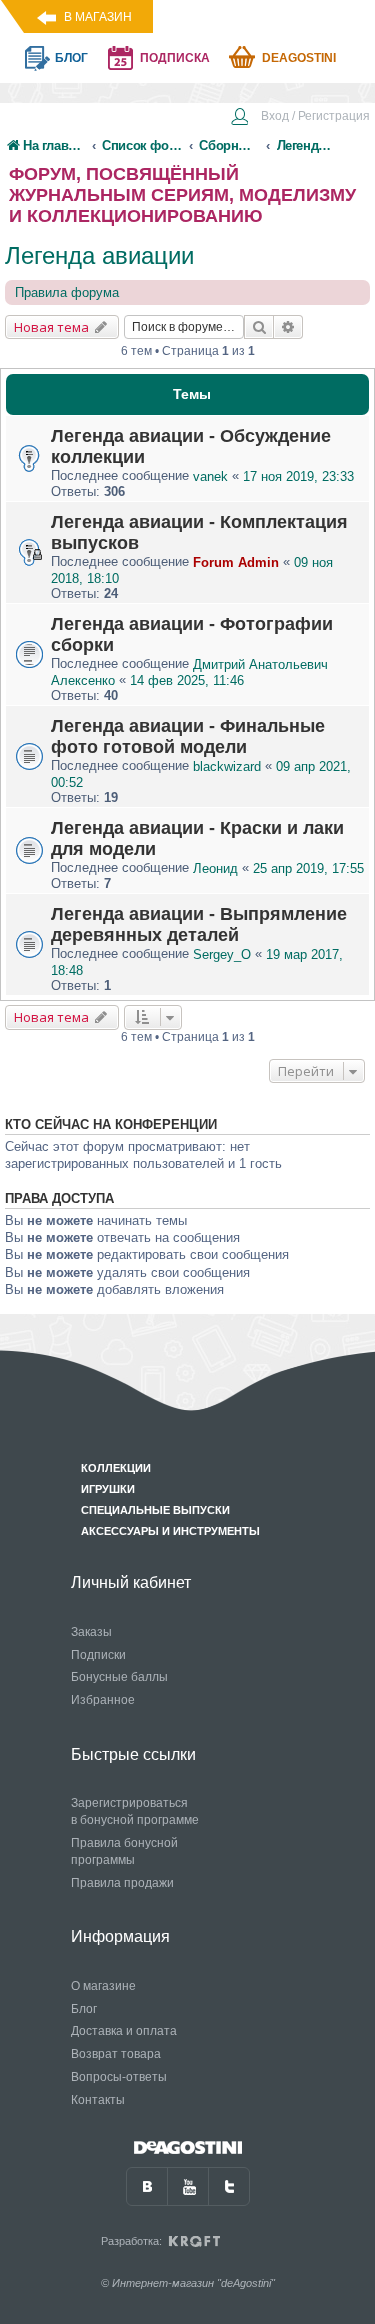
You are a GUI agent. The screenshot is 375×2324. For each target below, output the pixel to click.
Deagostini (299, 58)
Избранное (103, 1700)
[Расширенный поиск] (288, 327)
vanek (210, 476)
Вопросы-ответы (119, 2077)
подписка (175, 58)
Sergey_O (222, 954)
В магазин (98, 17)
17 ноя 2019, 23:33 (298, 476)
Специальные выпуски (155, 1510)
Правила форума (67, 292)
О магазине (103, 1986)
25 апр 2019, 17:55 (308, 868)
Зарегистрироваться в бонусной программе (135, 1811)
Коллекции (116, 1468)
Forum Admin (236, 562)
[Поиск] (259, 327)
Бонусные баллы (119, 1677)
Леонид (215, 868)
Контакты (98, 2100)
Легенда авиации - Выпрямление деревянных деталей (199, 924)
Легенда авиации (99, 255)
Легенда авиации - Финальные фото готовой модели (188, 736)
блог (71, 58)
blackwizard (227, 766)
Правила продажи (122, 1883)
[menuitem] (300, 118)
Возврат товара (116, 2054)
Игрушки (108, 1489)
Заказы (91, 1632)
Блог (84, 2009)
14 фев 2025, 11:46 (187, 680)
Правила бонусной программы (124, 1851)
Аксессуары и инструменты (170, 1531)
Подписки (98, 1655)
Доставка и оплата (124, 2031)
